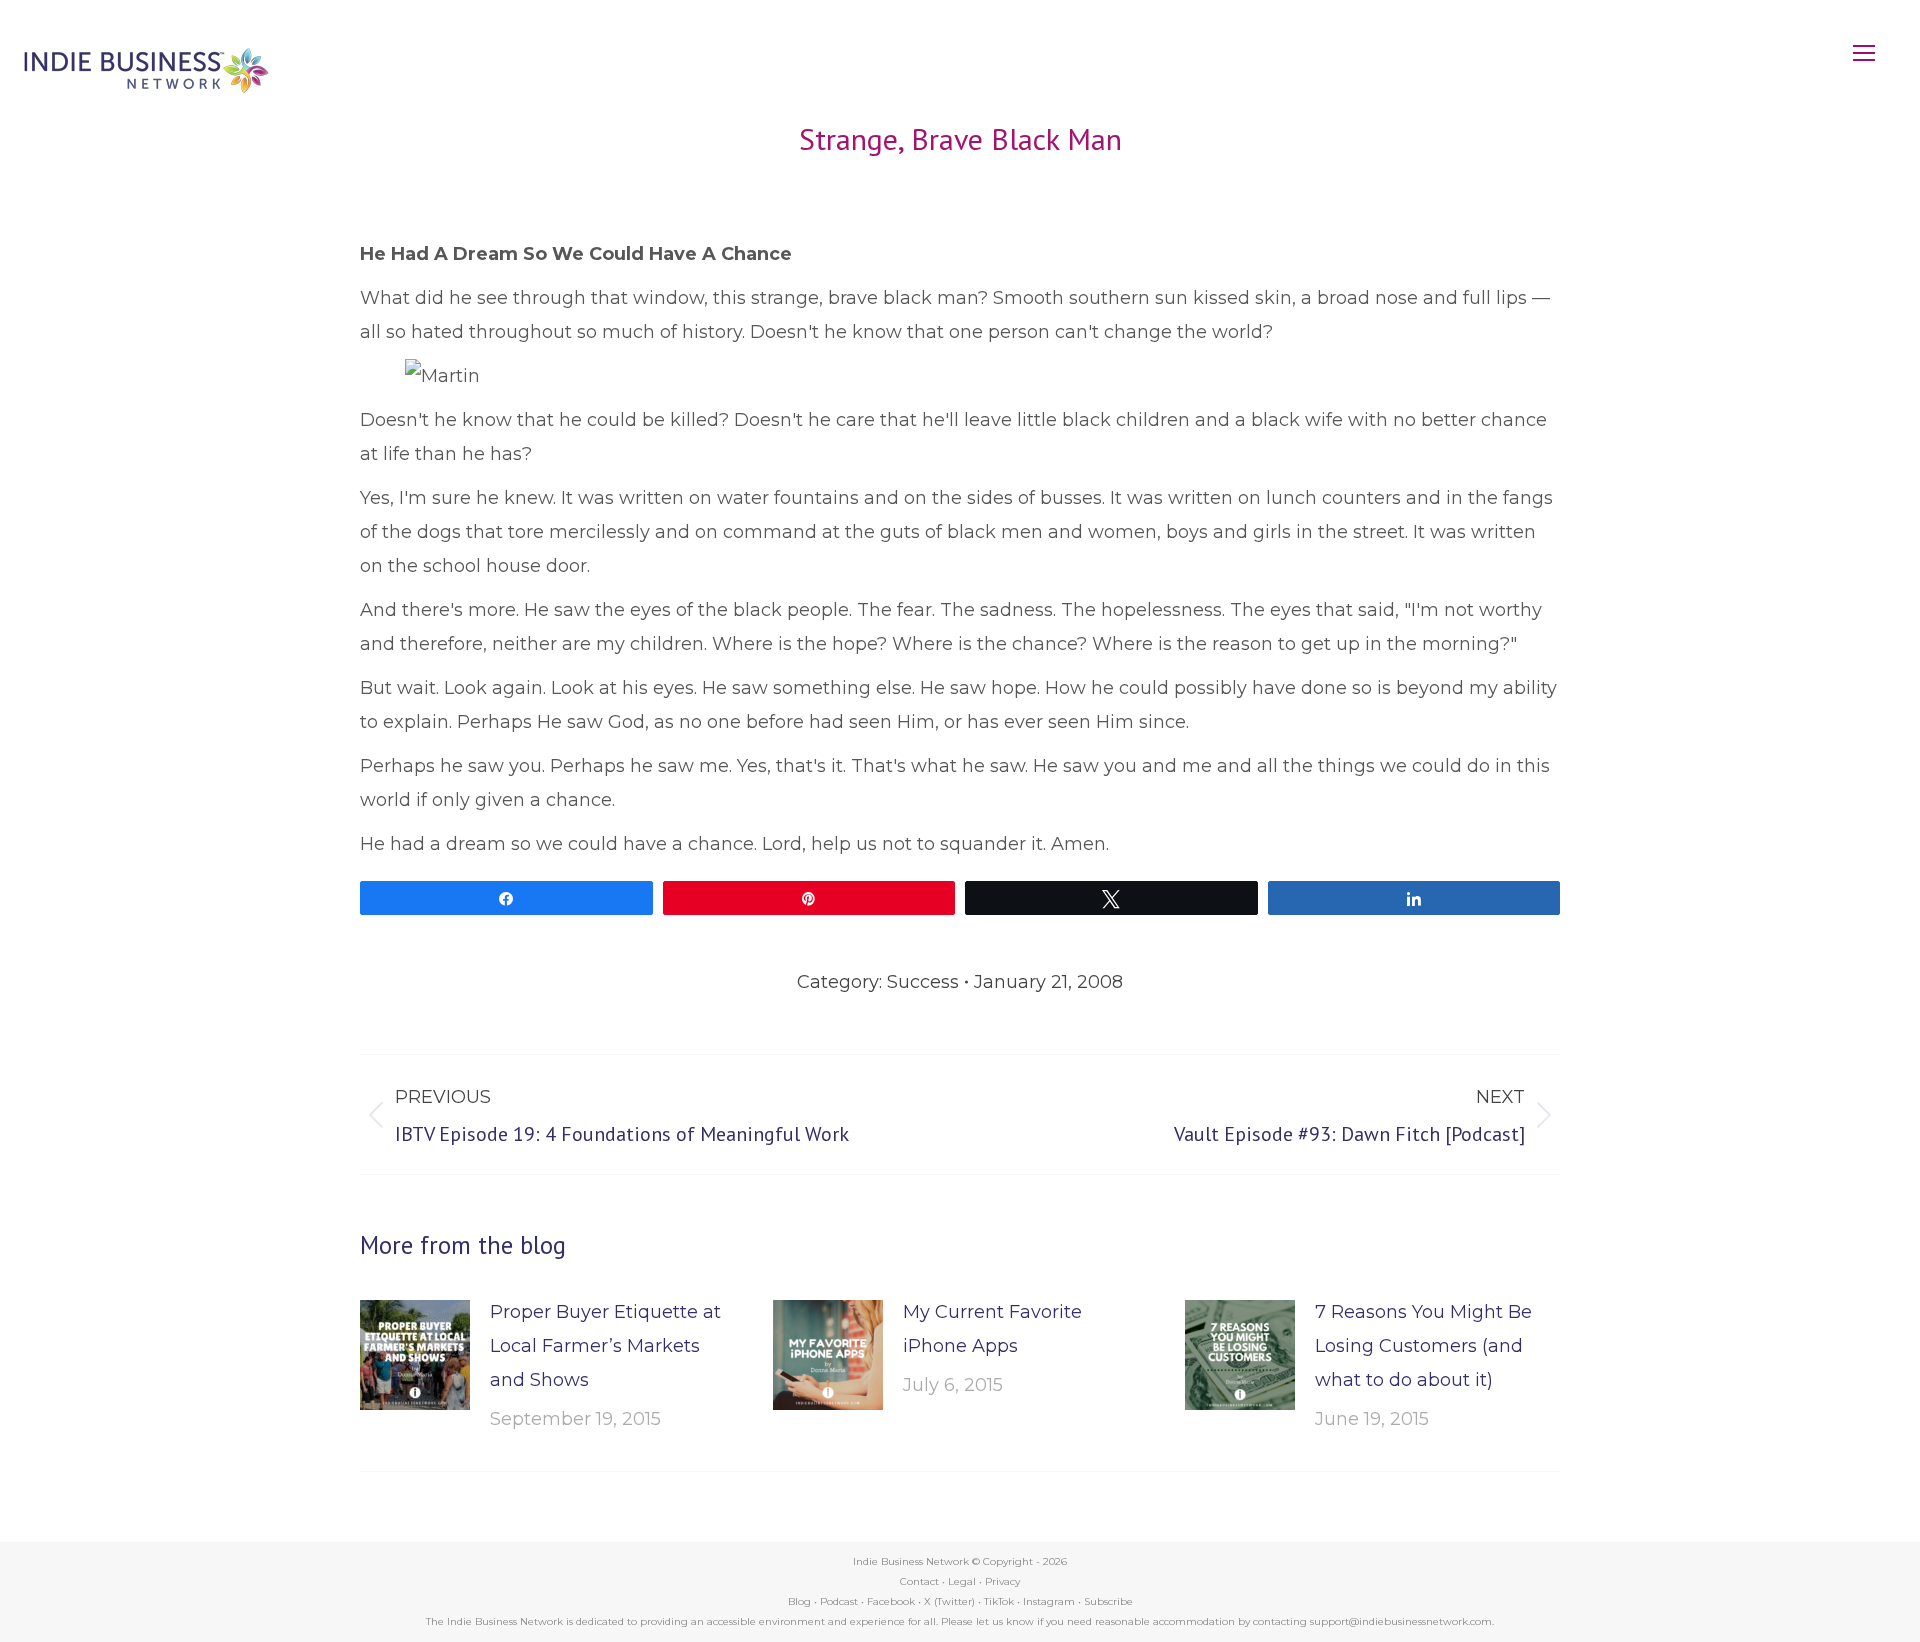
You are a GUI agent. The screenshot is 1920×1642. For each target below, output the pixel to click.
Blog (799, 1601)
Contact (919, 1581)
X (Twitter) (951, 1601)
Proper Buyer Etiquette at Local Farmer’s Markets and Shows (605, 1346)
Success (923, 982)
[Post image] (415, 1355)
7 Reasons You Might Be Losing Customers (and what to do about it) (1423, 1346)
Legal (962, 1581)
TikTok (999, 1601)
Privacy (1002, 1581)
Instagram (1049, 1601)
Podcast (839, 1601)
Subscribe (1108, 1601)
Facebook (891, 1601)
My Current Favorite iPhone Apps (992, 1329)
